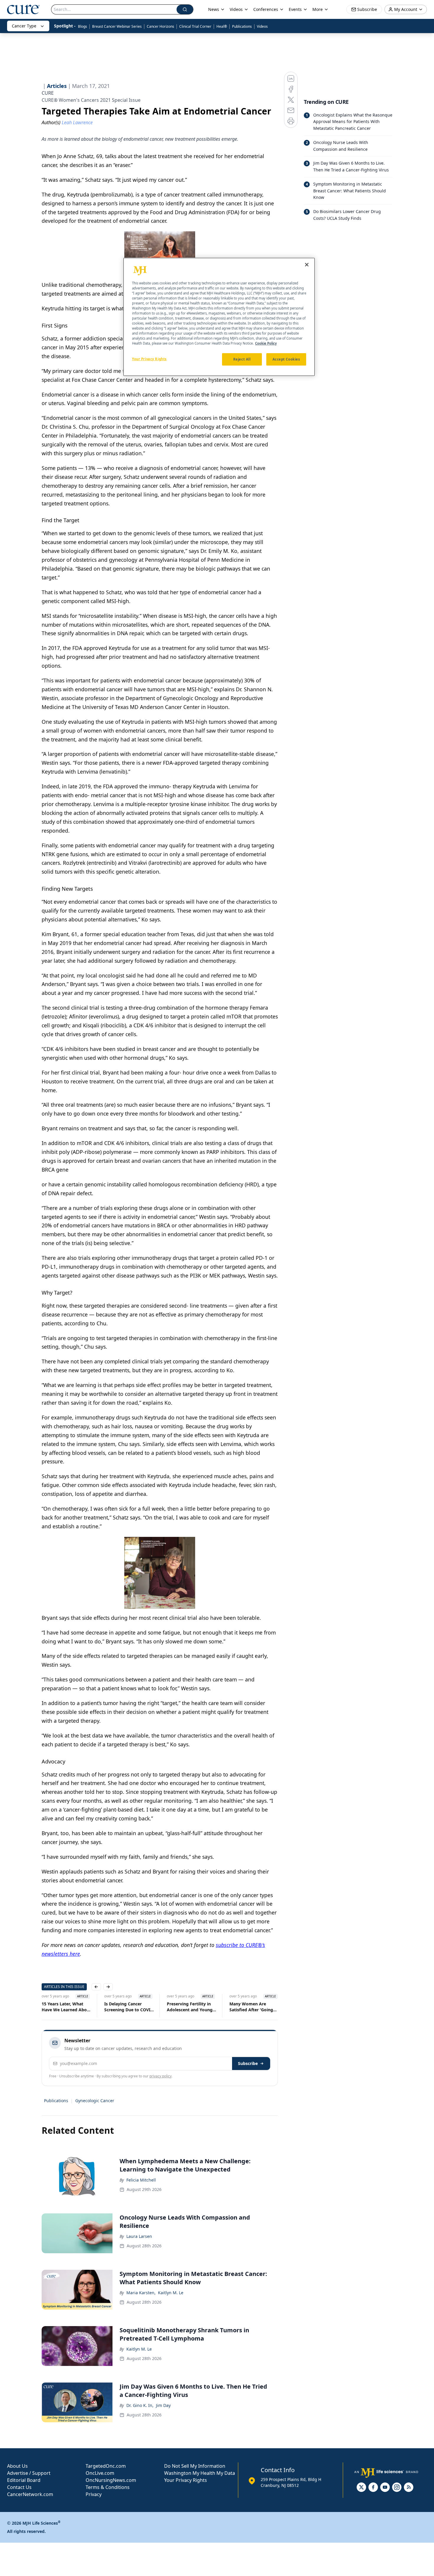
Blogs (83, 26)
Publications (242, 26)
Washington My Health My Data (200, 2473)
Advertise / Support (29, 2473)
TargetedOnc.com (106, 2466)
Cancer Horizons (160, 26)
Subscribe (248, 2063)
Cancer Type (24, 26)
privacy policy (160, 2076)
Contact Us (19, 2487)
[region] (219, 317)
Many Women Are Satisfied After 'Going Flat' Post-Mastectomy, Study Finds (253, 2007)
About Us (17, 2466)
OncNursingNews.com (111, 2480)
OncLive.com (100, 2473)
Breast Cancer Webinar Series (117, 26)
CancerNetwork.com (30, 2494)
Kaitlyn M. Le (171, 2293)
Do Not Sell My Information (195, 2466)
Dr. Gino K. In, (140, 2405)
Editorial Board (24, 2480)
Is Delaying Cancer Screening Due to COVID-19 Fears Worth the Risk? (129, 2007)
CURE (48, 93)
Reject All (242, 360)
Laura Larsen (139, 2236)
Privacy (94, 2494)
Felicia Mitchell (141, 2180)
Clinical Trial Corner (195, 26)
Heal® (222, 26)
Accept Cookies (286, 360)
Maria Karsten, (141, 2293)
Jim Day (163, 2405)
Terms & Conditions (108, 2487)
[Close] (307, 265)
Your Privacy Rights (186, 2480)
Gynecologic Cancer (95, 2101)
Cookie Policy (266, 344)
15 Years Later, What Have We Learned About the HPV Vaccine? (66, 2007)
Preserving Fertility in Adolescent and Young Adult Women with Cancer (190, 2007)
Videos (262, 26)
